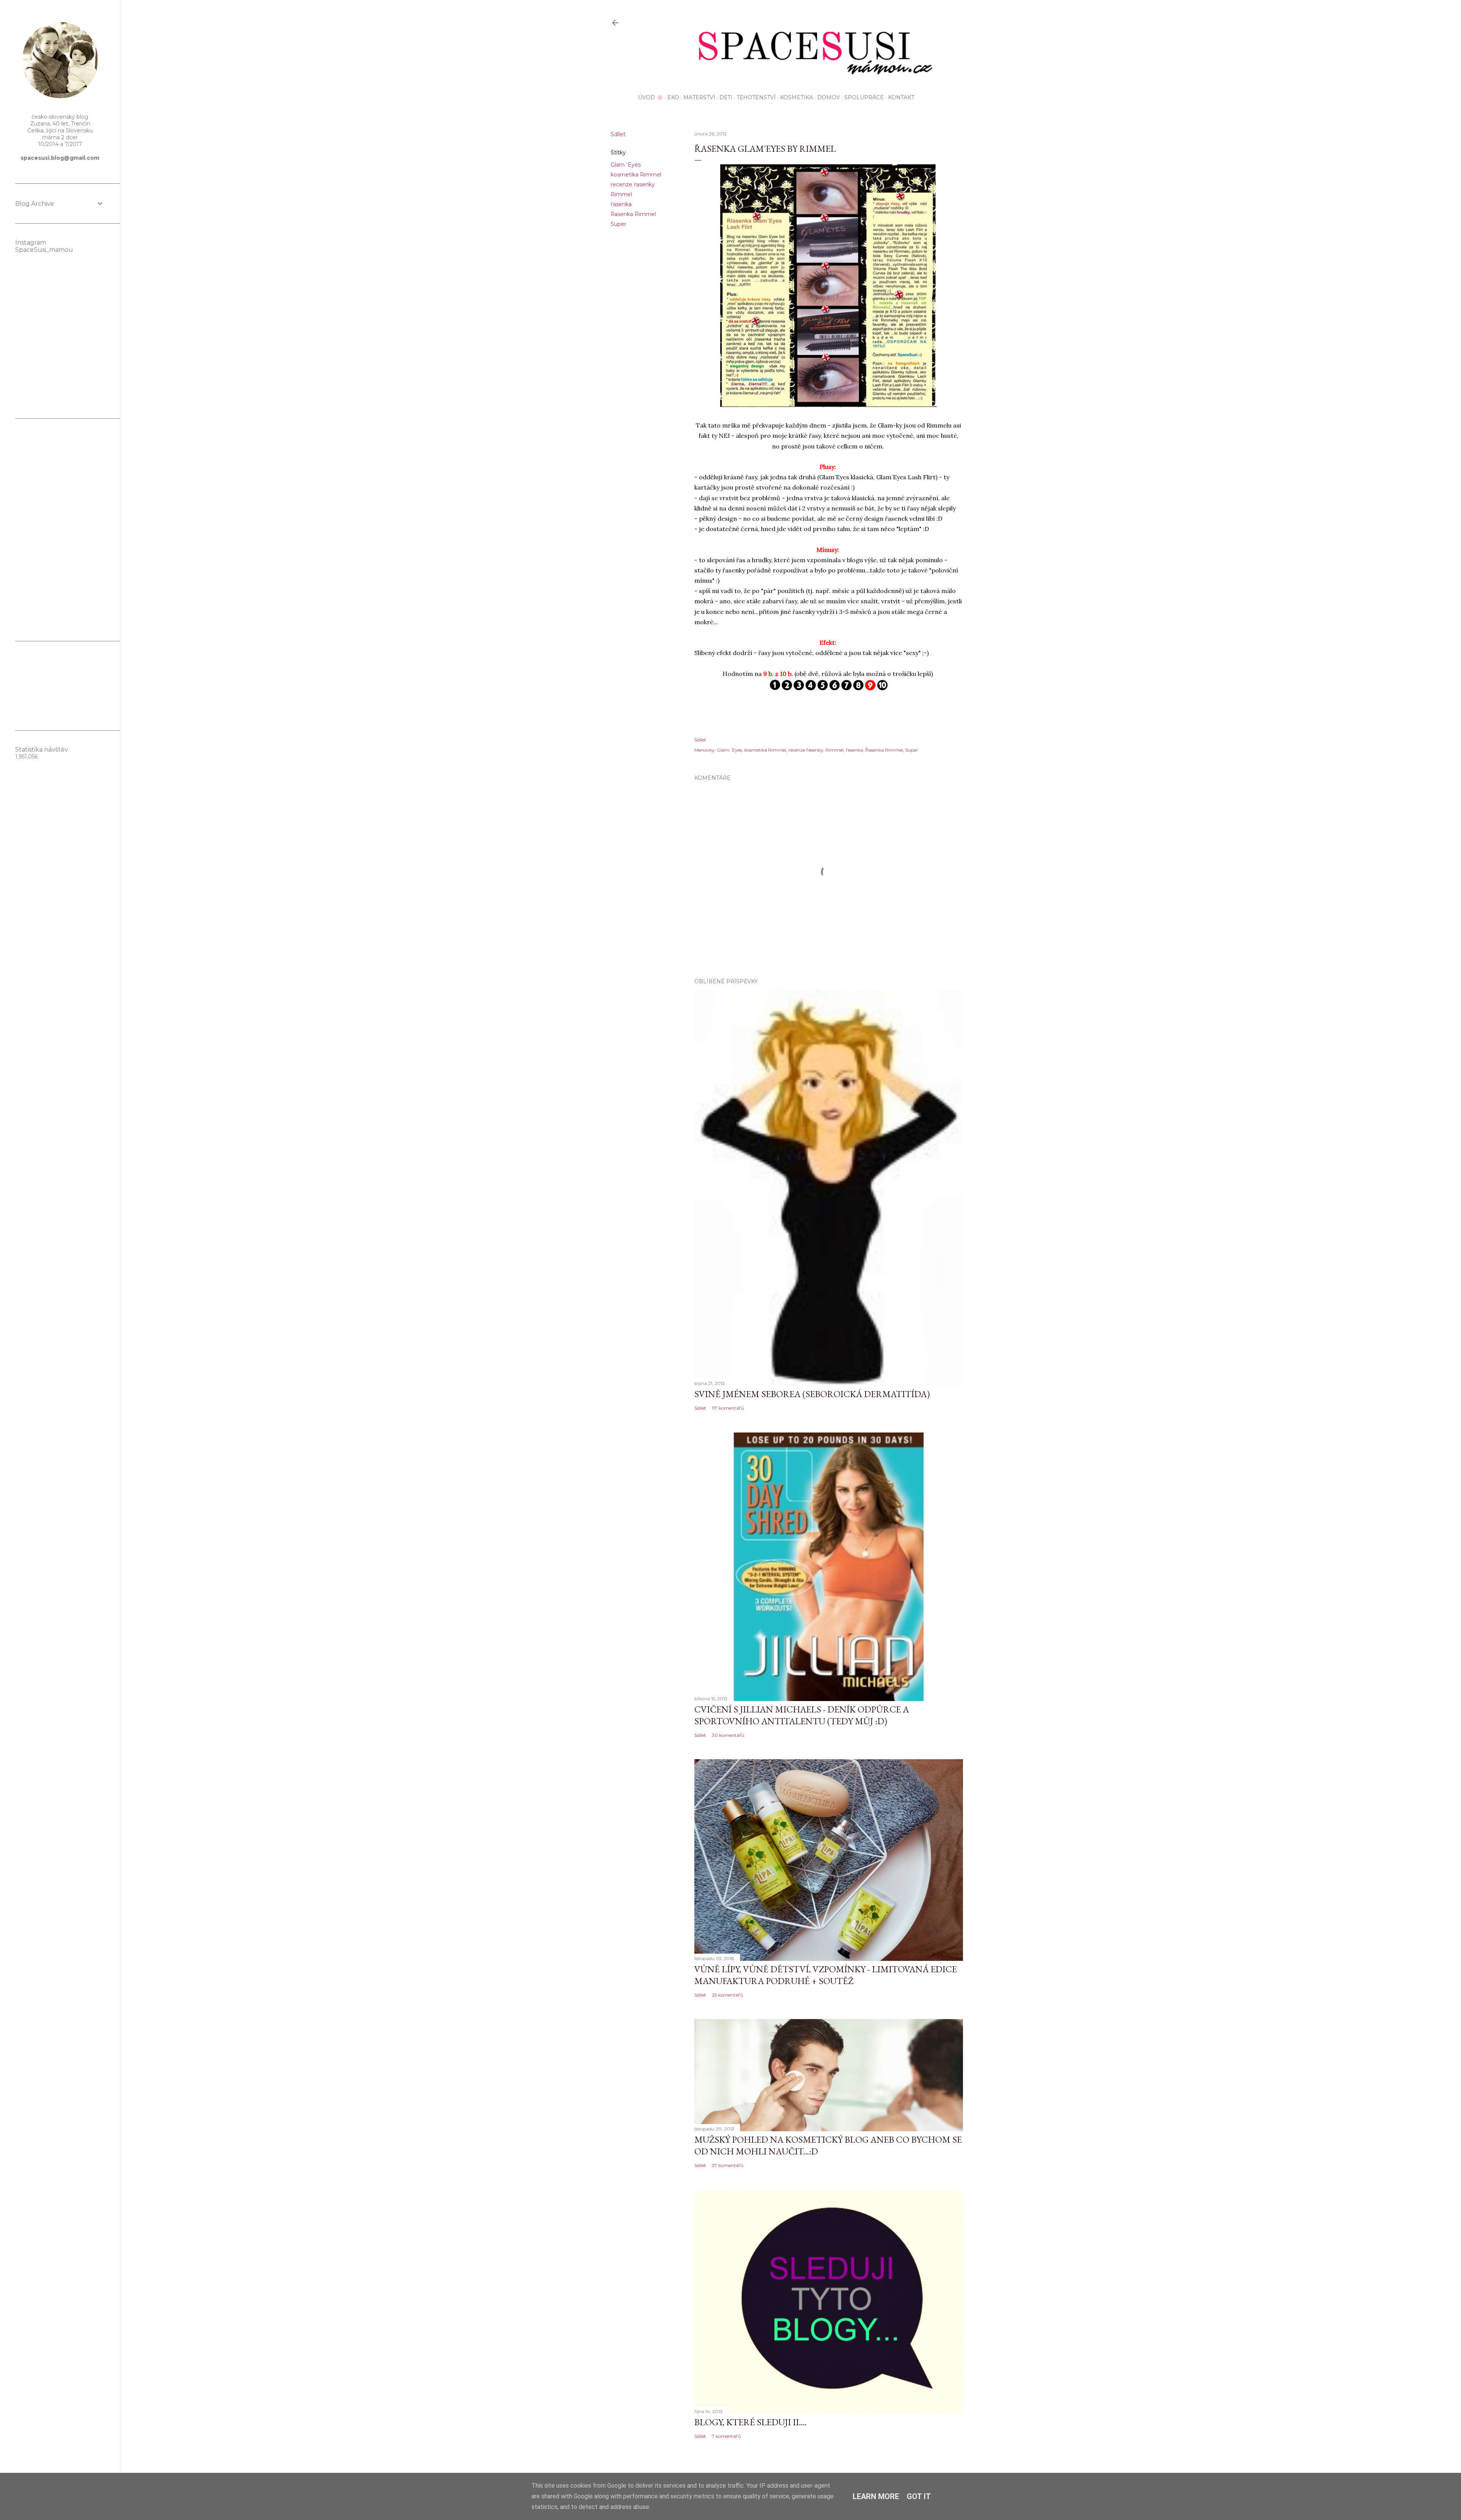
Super (618, 224)
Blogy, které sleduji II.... (750, 2422)
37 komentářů (728, 2165)
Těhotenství (756, 97)
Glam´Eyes (626, 165)
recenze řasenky (633, 184)
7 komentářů (726, 2436)
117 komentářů (728, 1408)
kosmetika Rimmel (636, 175)
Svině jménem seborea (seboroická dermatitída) (812, 1394)
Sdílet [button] (618, 134)
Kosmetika (797, 97)
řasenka (621, 204)
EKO (673, 97)
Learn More (876, 2496)
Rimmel (621, 194)
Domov (829, 97)
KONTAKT (901, 97)
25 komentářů (727, 1995)
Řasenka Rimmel (633, 214)
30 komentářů (728, 1735)
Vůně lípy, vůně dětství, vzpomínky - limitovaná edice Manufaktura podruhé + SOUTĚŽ (826, 1975)
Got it (919, 2496)
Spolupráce (864, 97)
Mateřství (699, 97)
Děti (726, 97)
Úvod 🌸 (651, 97)
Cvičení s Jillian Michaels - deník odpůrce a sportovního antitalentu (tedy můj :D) (802, 1715)
